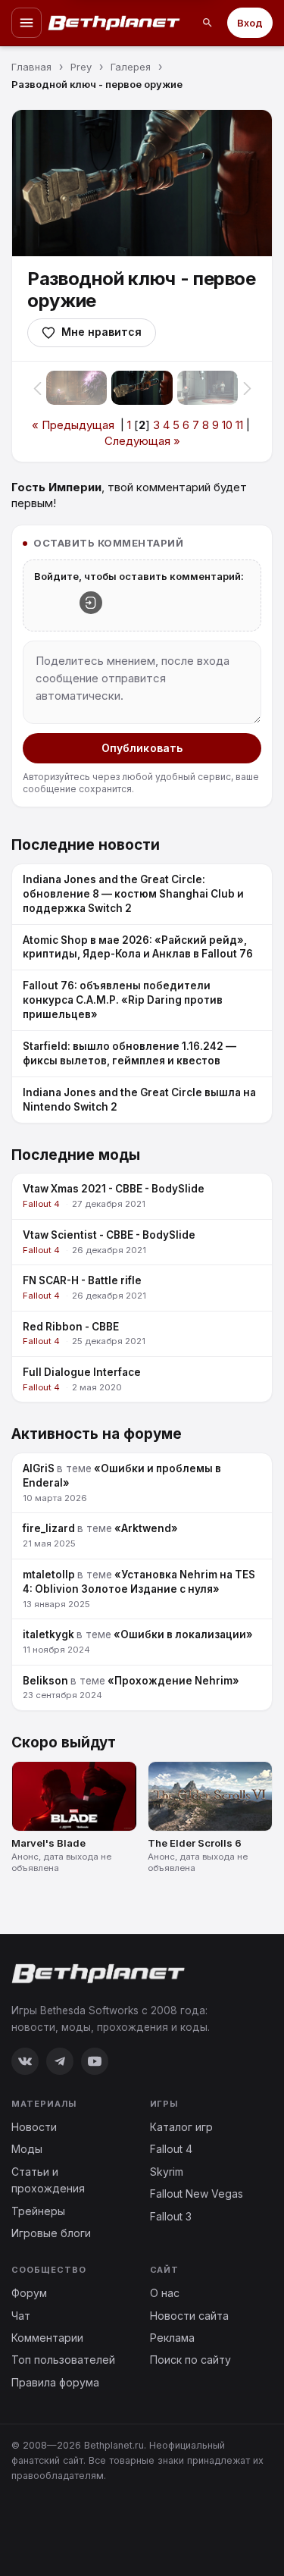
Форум (29, 2293)
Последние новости (86, 845)
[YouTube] (95, 2061)
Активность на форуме (97, 1434)
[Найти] (208, 23)
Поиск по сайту (190, 2360)
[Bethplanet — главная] (114, 23)
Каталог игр (181, 2127)
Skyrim (167, 2172)
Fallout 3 (171, 2216)
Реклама (172, 2338)
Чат (21, 2316)
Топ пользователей (63, 2360)
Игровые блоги (51, 2233)
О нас (165, 2293)
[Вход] (91, 603)
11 (239, 425)
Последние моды (76, 1155)
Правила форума (55, 2382)
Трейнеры (38, 2211)
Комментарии (47, 2338)
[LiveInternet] (45, 2525)
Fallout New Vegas (197, 2194)
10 (227, 425)
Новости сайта (189, 2316)
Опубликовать (142, 748)
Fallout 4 (171, 2149)
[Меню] (27, 23)
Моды (27, 2149)
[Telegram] (60, 2061)
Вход (250, 23)
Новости (34, 2127)
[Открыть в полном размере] (142, 183)
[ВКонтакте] (25, 2061)
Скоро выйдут (64, 1742)
